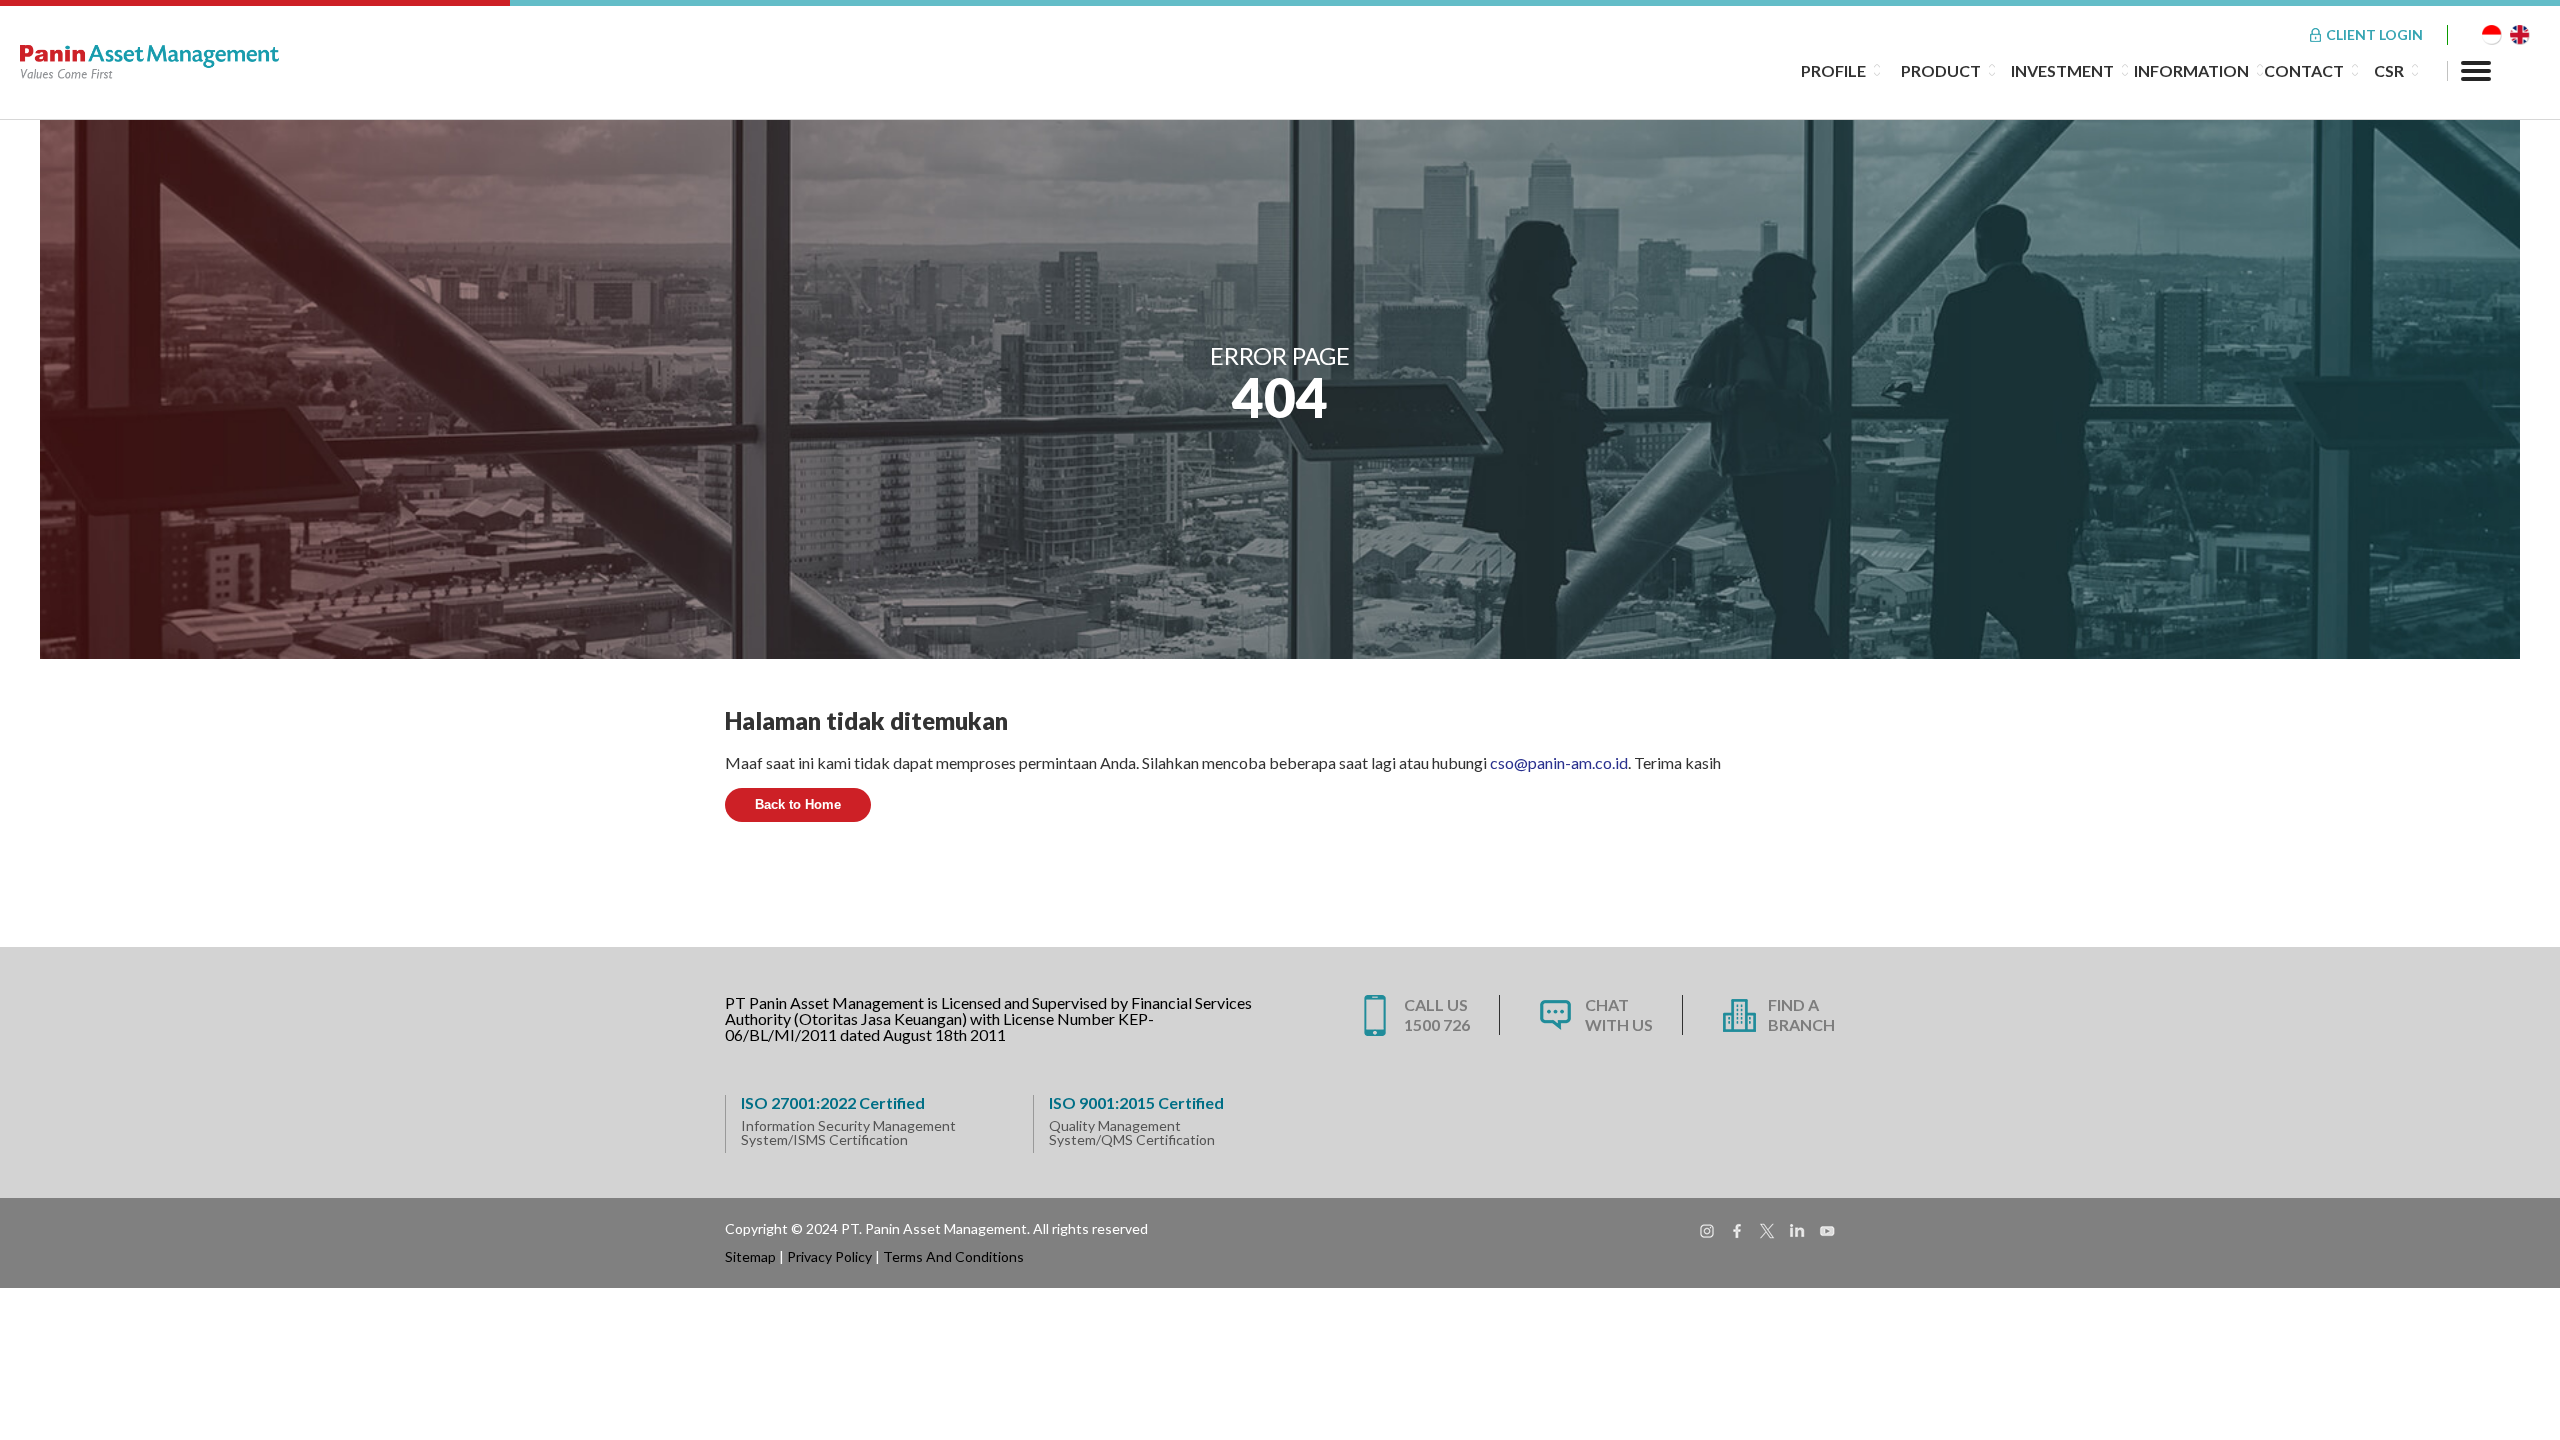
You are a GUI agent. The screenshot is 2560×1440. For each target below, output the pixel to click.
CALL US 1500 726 (1437, 1014)
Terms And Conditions (953, 1256)
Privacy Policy (829, 1256)
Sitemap (750, 1256)
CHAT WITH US (1619, 1014)
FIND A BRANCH (1801, 1014)
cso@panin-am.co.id (1559, 762)
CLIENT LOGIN (2374, 34)
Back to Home (798, 804)
